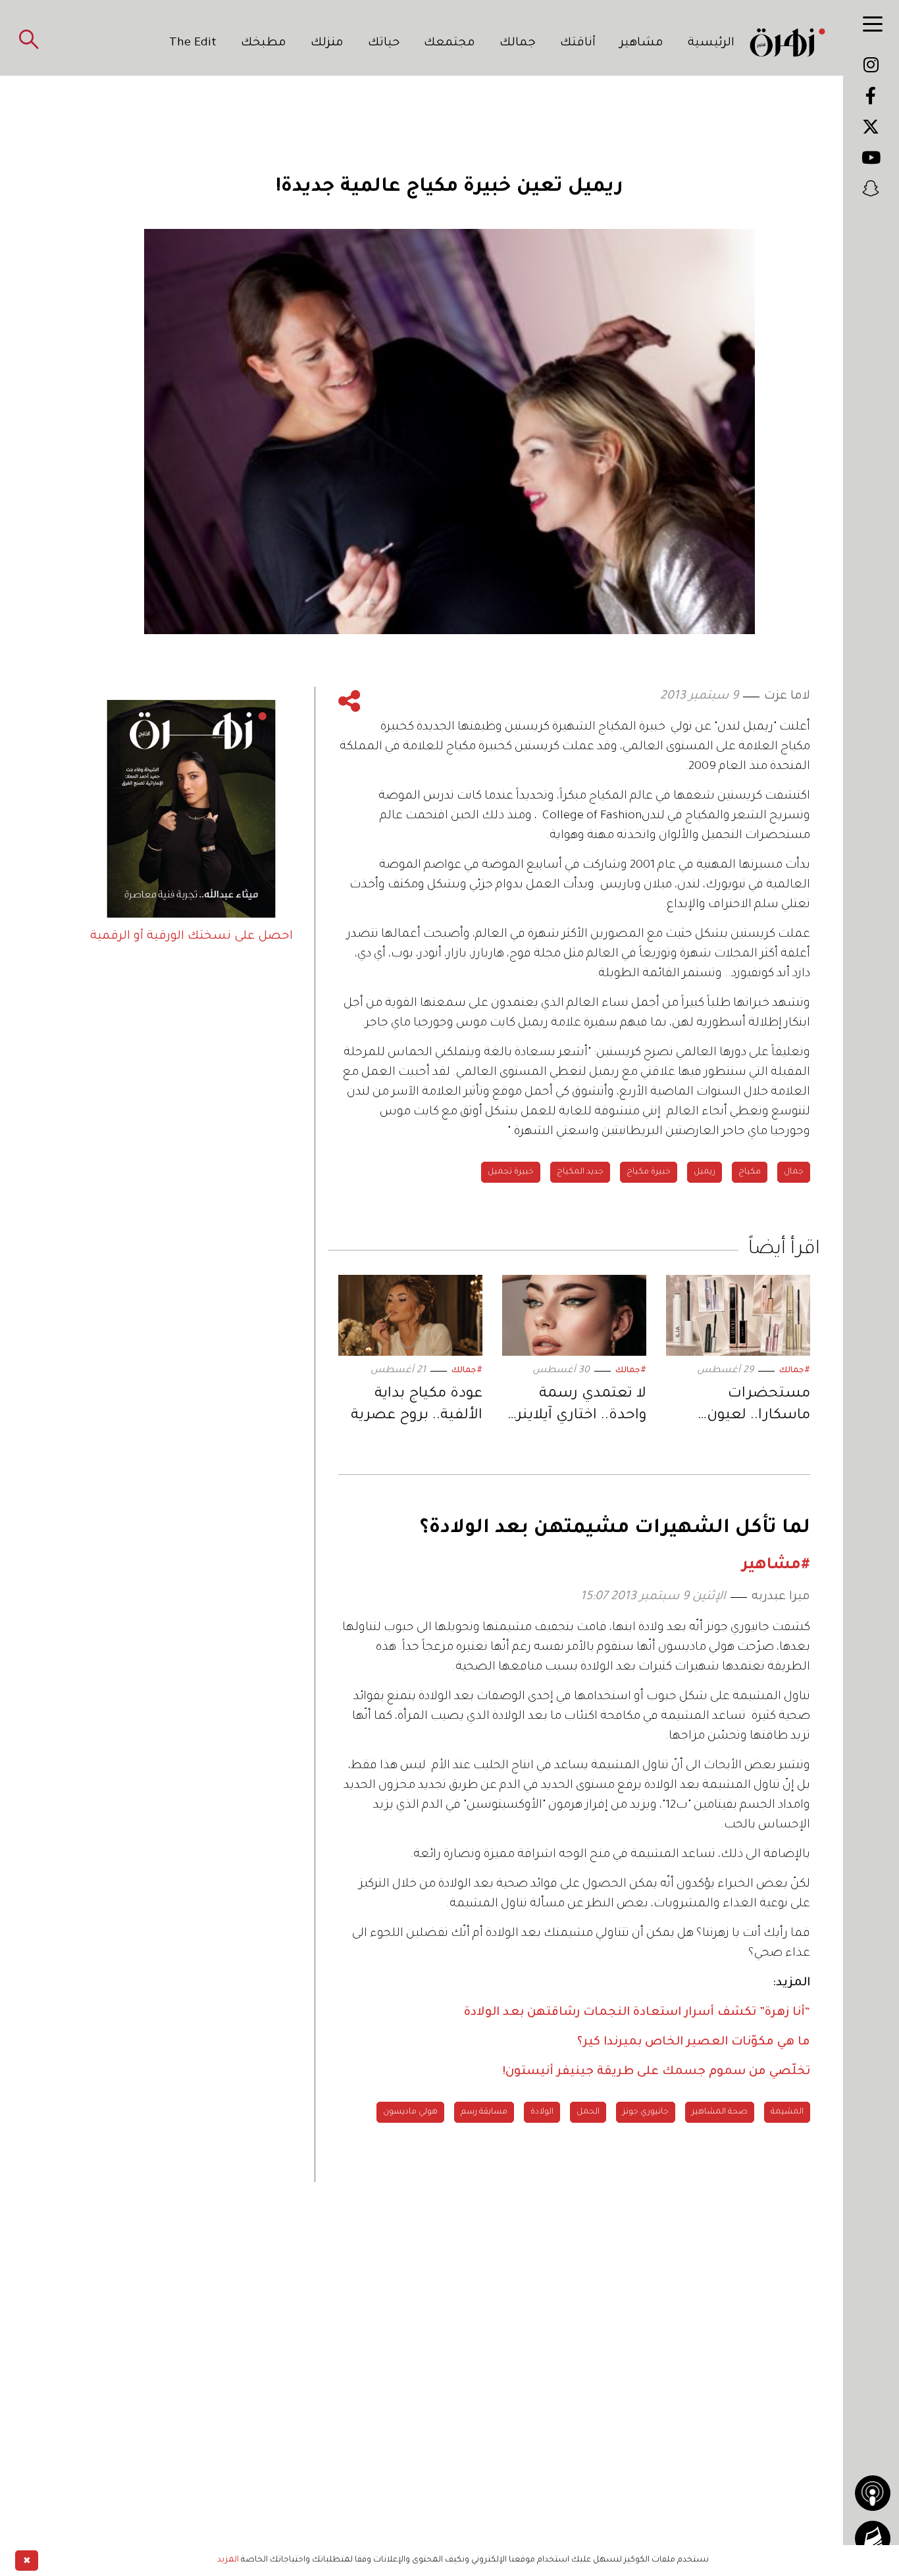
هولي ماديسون (410, 2112)
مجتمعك (449, 43)
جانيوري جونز (646, 2112)
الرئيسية (711, 43)
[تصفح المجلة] (873, 2539)
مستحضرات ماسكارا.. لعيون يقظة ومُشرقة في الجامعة (752, 1407)
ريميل (705, 1172)
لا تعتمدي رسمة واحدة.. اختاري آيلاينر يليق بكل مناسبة (581, 1407)
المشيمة (787, 2112)
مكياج (750, 1172)
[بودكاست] (873, 2493)
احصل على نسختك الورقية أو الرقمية (192, 937)
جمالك (518, 43)
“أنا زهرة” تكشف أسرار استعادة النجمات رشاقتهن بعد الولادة (637, 2013)
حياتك (384, 43)
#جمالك (795, 1371)
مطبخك (264, 43)
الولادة (542, 2112)
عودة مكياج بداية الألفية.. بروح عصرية (417, 1406)
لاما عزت (787, 697)
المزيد (228, 2560)
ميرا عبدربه (781, 1597)
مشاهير (642, 43)
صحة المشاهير (720, 2112)
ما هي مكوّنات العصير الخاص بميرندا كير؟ (694, 2043)
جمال (794, 1172)
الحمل (588, 2112)
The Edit (193, 43)
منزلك (327, 43)
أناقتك (578, 43)
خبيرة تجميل (511, 1172)
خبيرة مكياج (649, 1172)
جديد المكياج (580, 1172)
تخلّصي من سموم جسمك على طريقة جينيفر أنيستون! (656, 2072)
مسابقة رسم (484, 2112)
